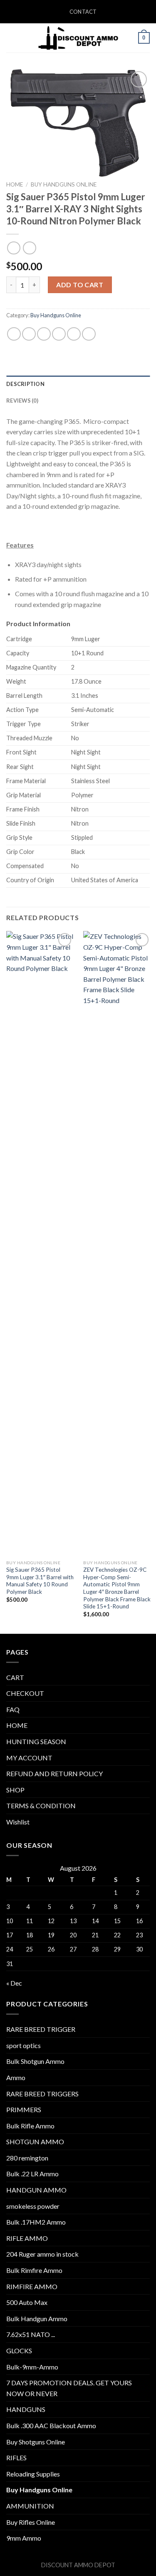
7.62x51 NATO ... (31, 2334)
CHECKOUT (25, 1693)
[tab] (78, 384)
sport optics (24, 2045)
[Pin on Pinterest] (74, 334)
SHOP (15, 1790)
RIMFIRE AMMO (32, 2286)
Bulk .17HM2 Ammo (36, 2222)
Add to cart (80, 285)
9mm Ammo (24, 2538)
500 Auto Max (27, 2302)
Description (25, 384)
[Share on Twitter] (44, 334)
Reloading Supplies (33, 2474)
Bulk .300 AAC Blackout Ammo (51, 2425)
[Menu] (11, 38)
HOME (17, 1725)
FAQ (13, 1709)
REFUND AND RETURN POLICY (54, 1773)
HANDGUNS (26, 2409)
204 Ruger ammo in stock (42, 2254)
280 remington (27, 2158)
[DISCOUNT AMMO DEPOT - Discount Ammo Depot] (78, 38)
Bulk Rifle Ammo (30, 2126)
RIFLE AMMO (27, 2238)
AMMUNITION (30, 2506)
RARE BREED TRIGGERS (42, 2094)
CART (15, 1677)
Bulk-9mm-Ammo (32, 2367)
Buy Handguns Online (64, 184)
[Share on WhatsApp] (14, 334)
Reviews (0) (22, 401)
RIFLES (16, 2458)
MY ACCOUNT (29, 1758)
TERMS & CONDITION (41, 1806)
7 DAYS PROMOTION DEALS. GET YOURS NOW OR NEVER (69, 2388)
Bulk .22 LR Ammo (32, 2174)
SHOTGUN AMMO (35, 2142)
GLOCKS (19, 2351)
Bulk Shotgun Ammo (35, 2061)
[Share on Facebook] (29, 334)
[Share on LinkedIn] (89, 334)
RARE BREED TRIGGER (41, 2029)
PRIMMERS (24, 2109)
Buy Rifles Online (31, 2522)
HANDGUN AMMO (36, 2190)
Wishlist (18, 1822)
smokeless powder (33, 2206)
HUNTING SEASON (36, 1741)
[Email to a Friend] (59, 334)
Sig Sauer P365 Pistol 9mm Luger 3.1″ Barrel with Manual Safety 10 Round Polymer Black (40, 1581)
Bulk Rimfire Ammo (34, 2270)
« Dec (14, 1983)
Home (15, 184)
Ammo (16, 2077)
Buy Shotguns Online (36, 2442)
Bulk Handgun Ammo (37, 2318)
